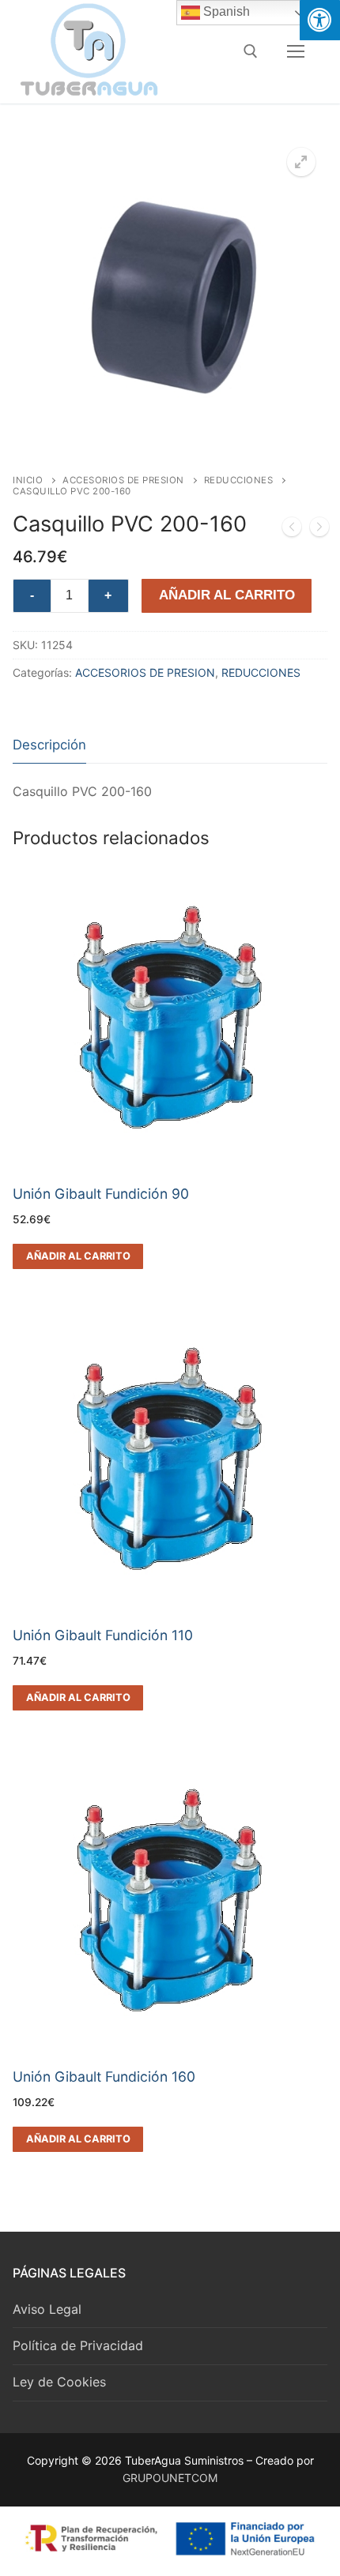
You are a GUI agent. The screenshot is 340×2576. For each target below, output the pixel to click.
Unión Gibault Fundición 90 (101, 1194)
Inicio (28, 480)
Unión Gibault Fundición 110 (103, 1635)
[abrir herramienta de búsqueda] (251, 51)
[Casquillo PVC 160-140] (292, 530)
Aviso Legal (47, 2309)
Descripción (49, 745)
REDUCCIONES (239, 480)
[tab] (49, 746)
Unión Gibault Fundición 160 (104, 2077)
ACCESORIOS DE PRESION (123, 480)
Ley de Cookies (59, 2382)
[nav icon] (296, 51)
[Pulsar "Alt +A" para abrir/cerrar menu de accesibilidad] (320, 20)
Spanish (225, 11)
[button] (301, 162)
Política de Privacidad (78, 2345)
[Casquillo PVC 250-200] (319, 530)
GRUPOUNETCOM (170, 2478)
